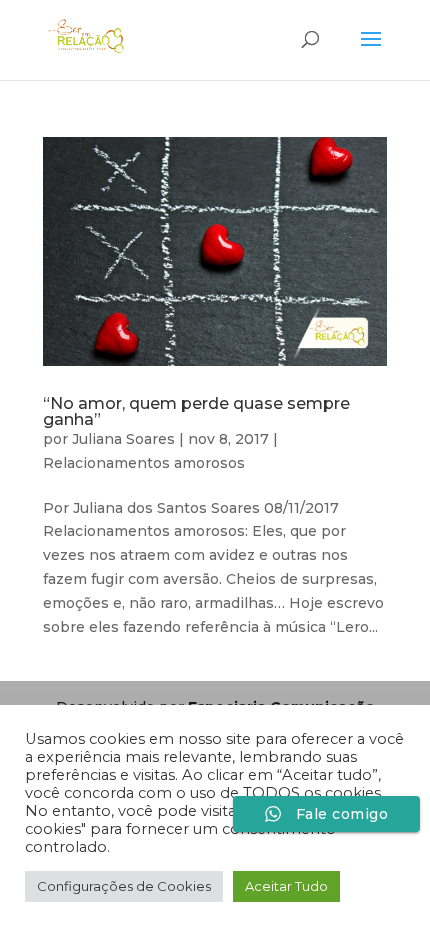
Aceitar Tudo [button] (286, 886)
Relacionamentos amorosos (144, 463)
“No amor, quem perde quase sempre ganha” (196, 411)
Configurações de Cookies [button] (124, 886)
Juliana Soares (123, 439)
